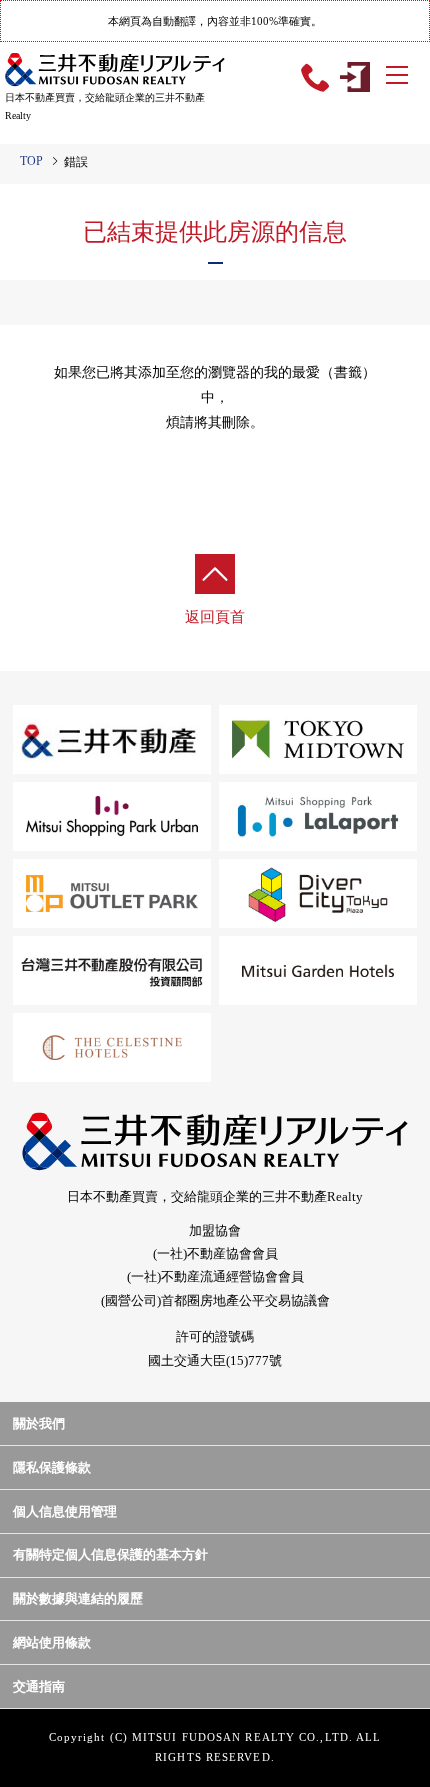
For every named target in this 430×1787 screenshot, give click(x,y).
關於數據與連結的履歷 (78, 1598)
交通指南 (39, 1686)
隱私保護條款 (52, 1467)
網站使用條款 (52, 1642)
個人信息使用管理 (65, 1511)
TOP (31, 161)
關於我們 (39, 1423)
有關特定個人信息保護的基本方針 (110, 1554)
